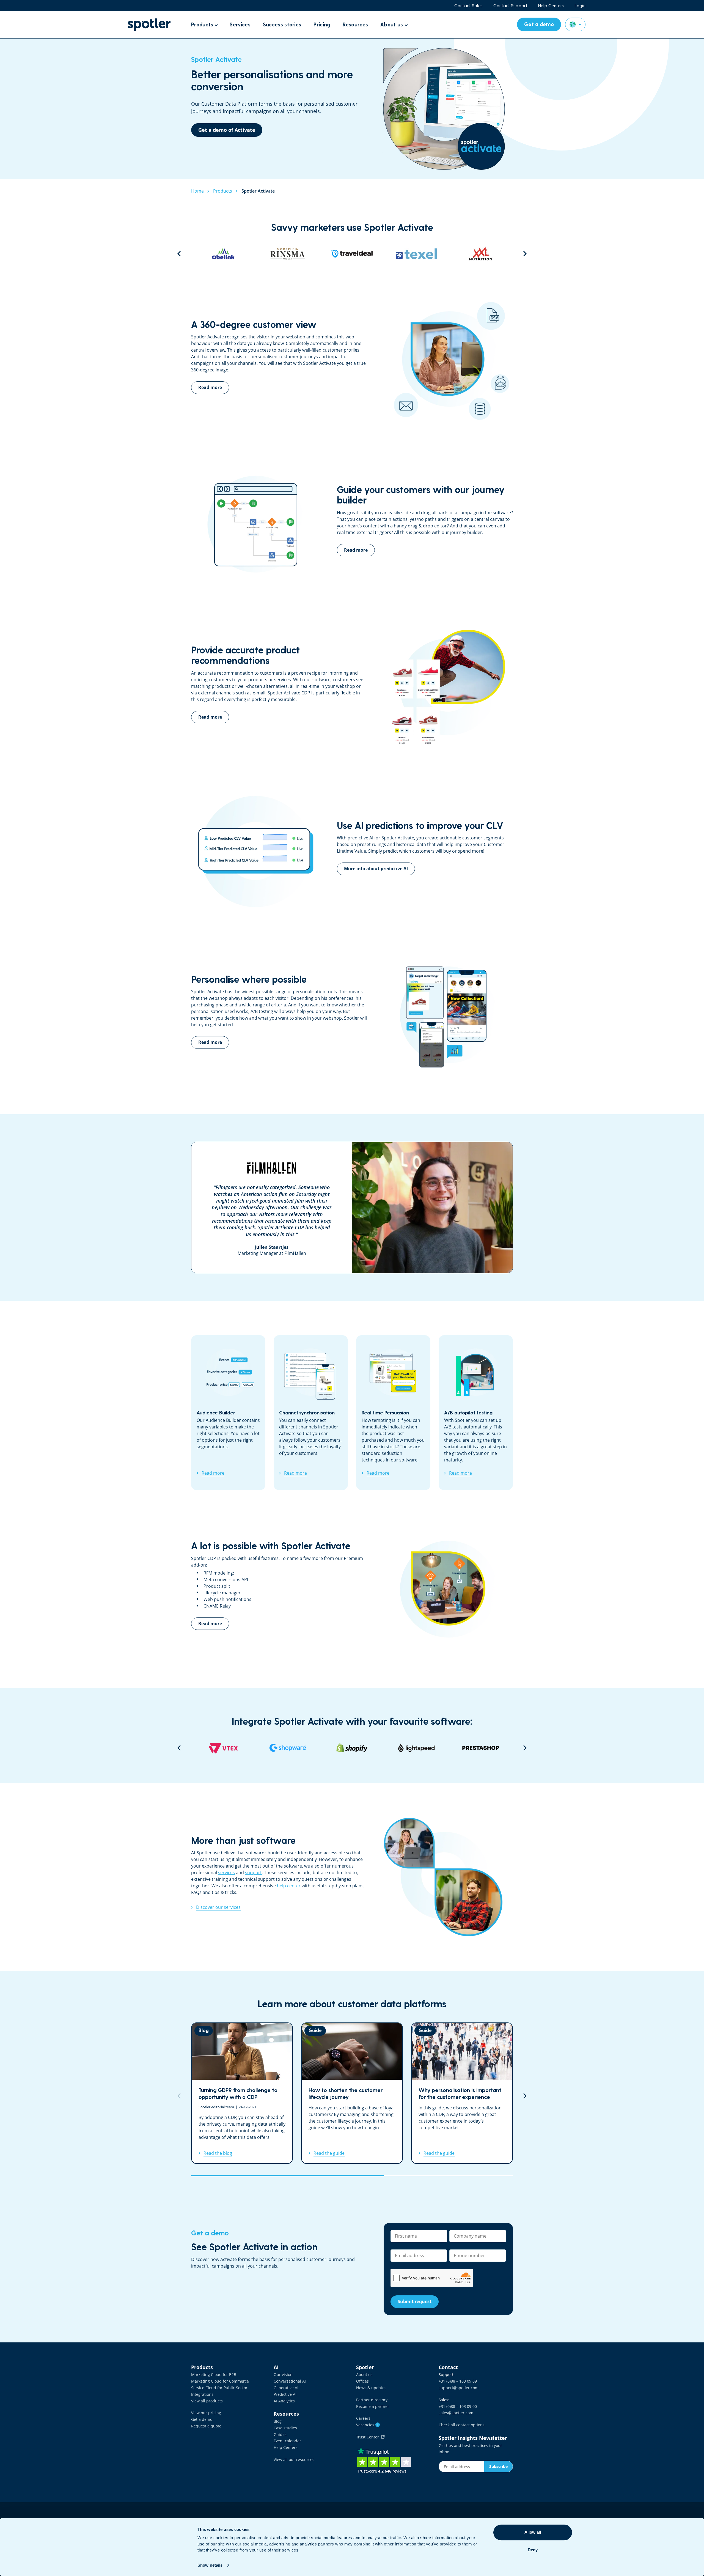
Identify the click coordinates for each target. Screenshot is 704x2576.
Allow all (533, 2532)
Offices (362, 2381)
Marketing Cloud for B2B (214, 2374)
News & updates (371, 2388)
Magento (481, 1748)
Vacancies (367, 2425)
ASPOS (416, 1748)
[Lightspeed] (288, 1748)
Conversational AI (290, 2381)
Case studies (285, 2428)
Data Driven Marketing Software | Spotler (149, 25)
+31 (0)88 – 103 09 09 (458, 2381)
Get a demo (202, 2419)
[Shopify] (223, 1748)
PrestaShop (352, 1748)
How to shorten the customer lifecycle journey (352, 2093)
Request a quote (206, 2426)
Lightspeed (288, 1748)
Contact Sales (468, 6)
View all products (207, 2401)
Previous (179, 254)
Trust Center (369, 2437)
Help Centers (551, 6)
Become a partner (373, 2406)
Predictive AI (285, 2394)
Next (525, 254)
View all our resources (294, 2459)
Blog (278, 2421)
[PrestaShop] (352, 1748)
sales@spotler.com (456, 2413)
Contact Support (510, 6)
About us (364, 2374)
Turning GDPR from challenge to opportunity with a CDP (242, 2093)
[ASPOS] (416, 1748)
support (253, 1873)
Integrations (202, 2394)
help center (289, 1886)
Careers (363, 2418)
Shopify (223, 1748)
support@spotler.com (459, 2388)
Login (580, 6)
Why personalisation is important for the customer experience (462, 2093)
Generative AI (286, 2388)
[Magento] (481, 1748)
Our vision (283, 2374)
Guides (280, 2434)
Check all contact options (462, 2425)
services (226, 1873)
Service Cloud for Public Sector (219, 2388)
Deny (533, 2550)
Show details (210, 2565)
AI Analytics (284, 2401)
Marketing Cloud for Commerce (220, 2381)
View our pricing (206, 2413)
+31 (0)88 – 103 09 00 (458, 2406)
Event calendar (287, 2441)
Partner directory (372, 2400)
